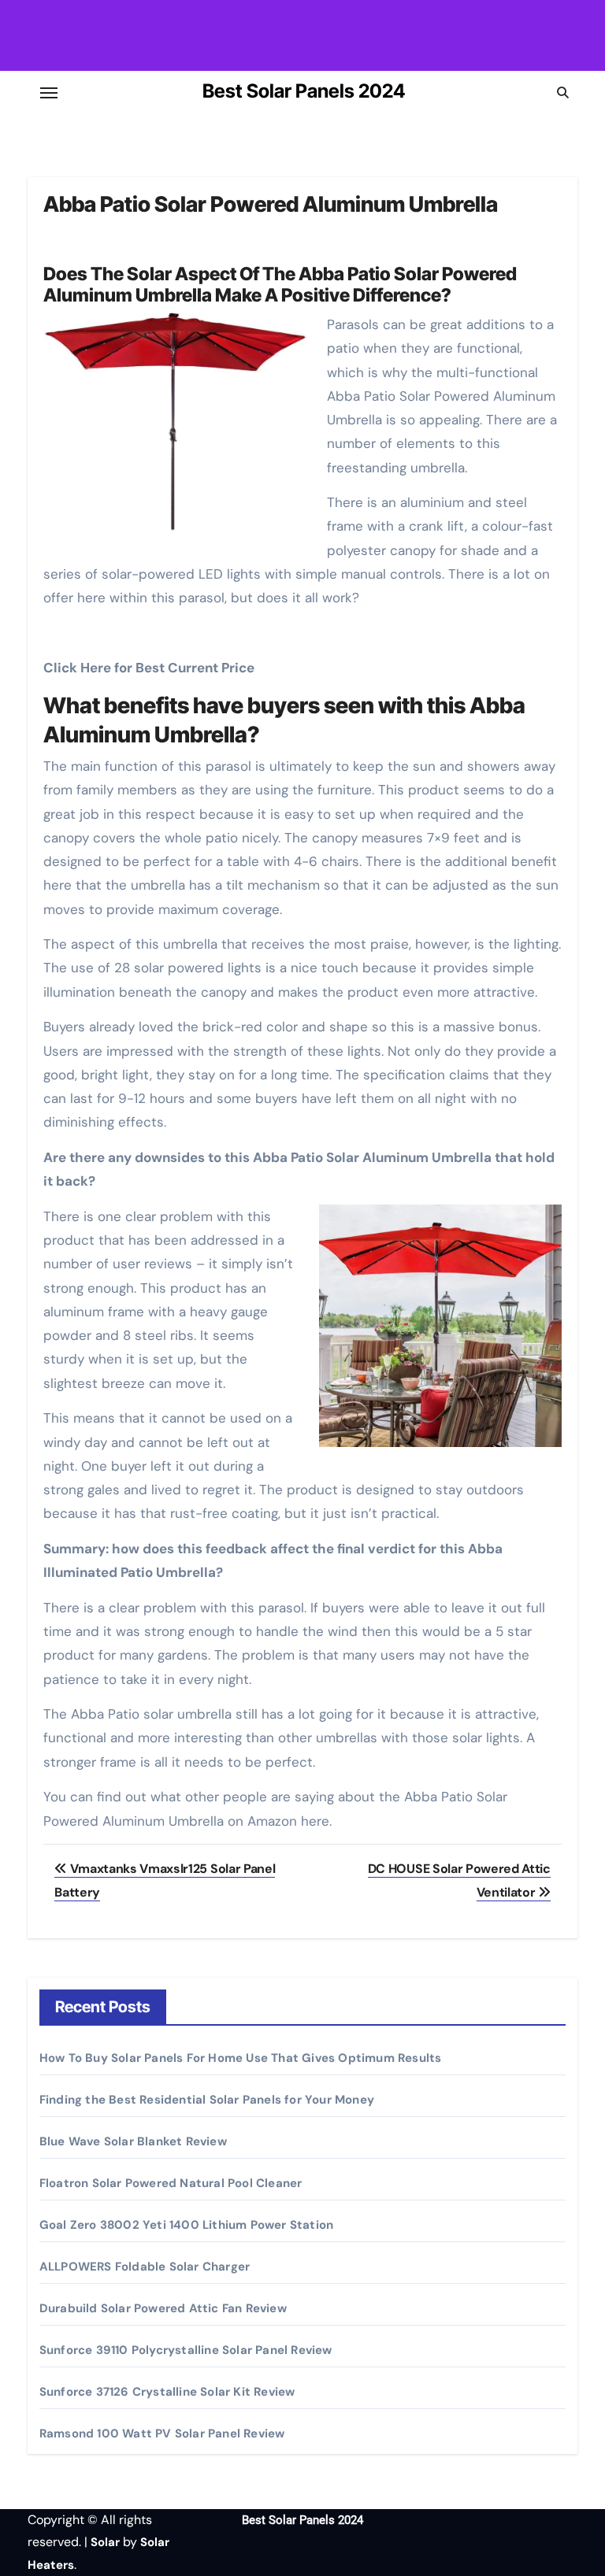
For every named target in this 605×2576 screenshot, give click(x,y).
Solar (105, 2542)
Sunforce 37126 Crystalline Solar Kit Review (167, 2392)
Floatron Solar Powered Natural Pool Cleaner (171, 2183)
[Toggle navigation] (49, 93)
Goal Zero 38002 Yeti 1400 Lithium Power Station (186, 2225)
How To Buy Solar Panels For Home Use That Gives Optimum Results (241, 2058)
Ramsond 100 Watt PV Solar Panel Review (162, 2434)
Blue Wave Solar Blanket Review (133, 2141)
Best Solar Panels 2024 (304, 91)
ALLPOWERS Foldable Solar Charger (145, 2267)
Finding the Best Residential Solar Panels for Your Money (207, 2100)
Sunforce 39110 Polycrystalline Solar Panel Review (186, 2350)
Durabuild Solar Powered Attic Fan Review (163, 2308)
